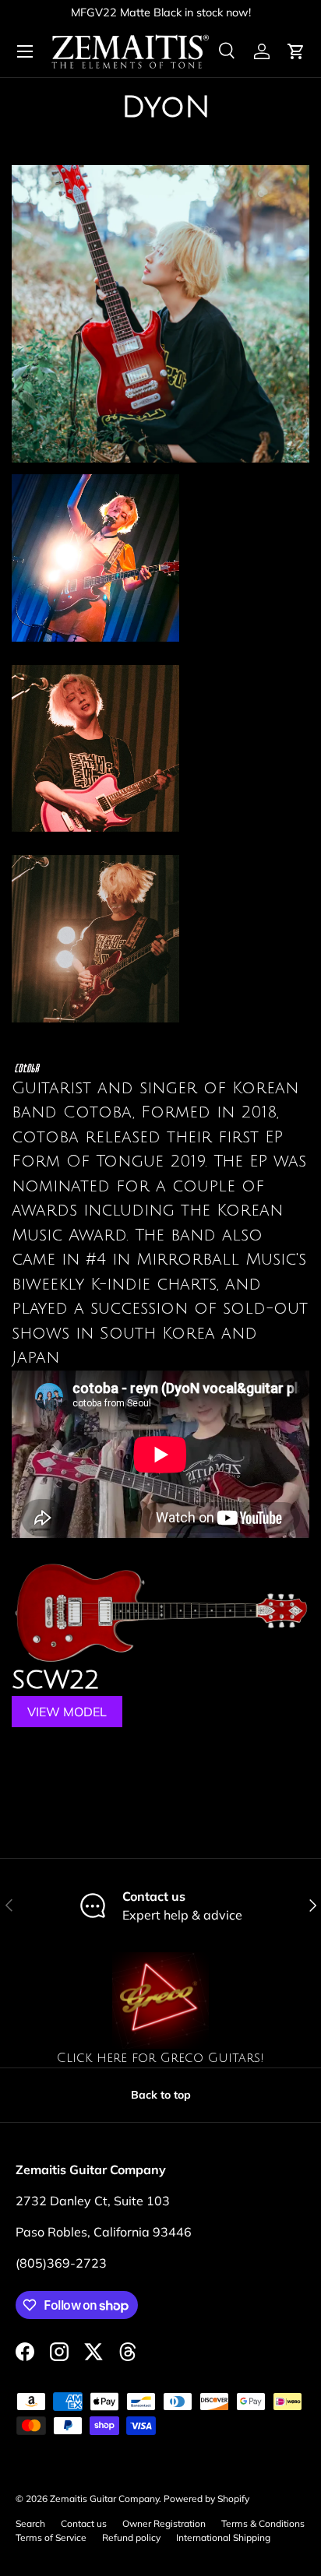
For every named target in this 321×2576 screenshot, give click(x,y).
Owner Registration (164, 2523)
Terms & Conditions (263, 2523)
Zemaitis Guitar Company (104, 2499)
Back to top (161, 2095)
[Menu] (25, 51)
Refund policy (131, 2537)
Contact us (84, 2523)
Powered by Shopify (206, 2499)
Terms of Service (51, 2537)
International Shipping (223, 2537)
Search (30, 2523)
